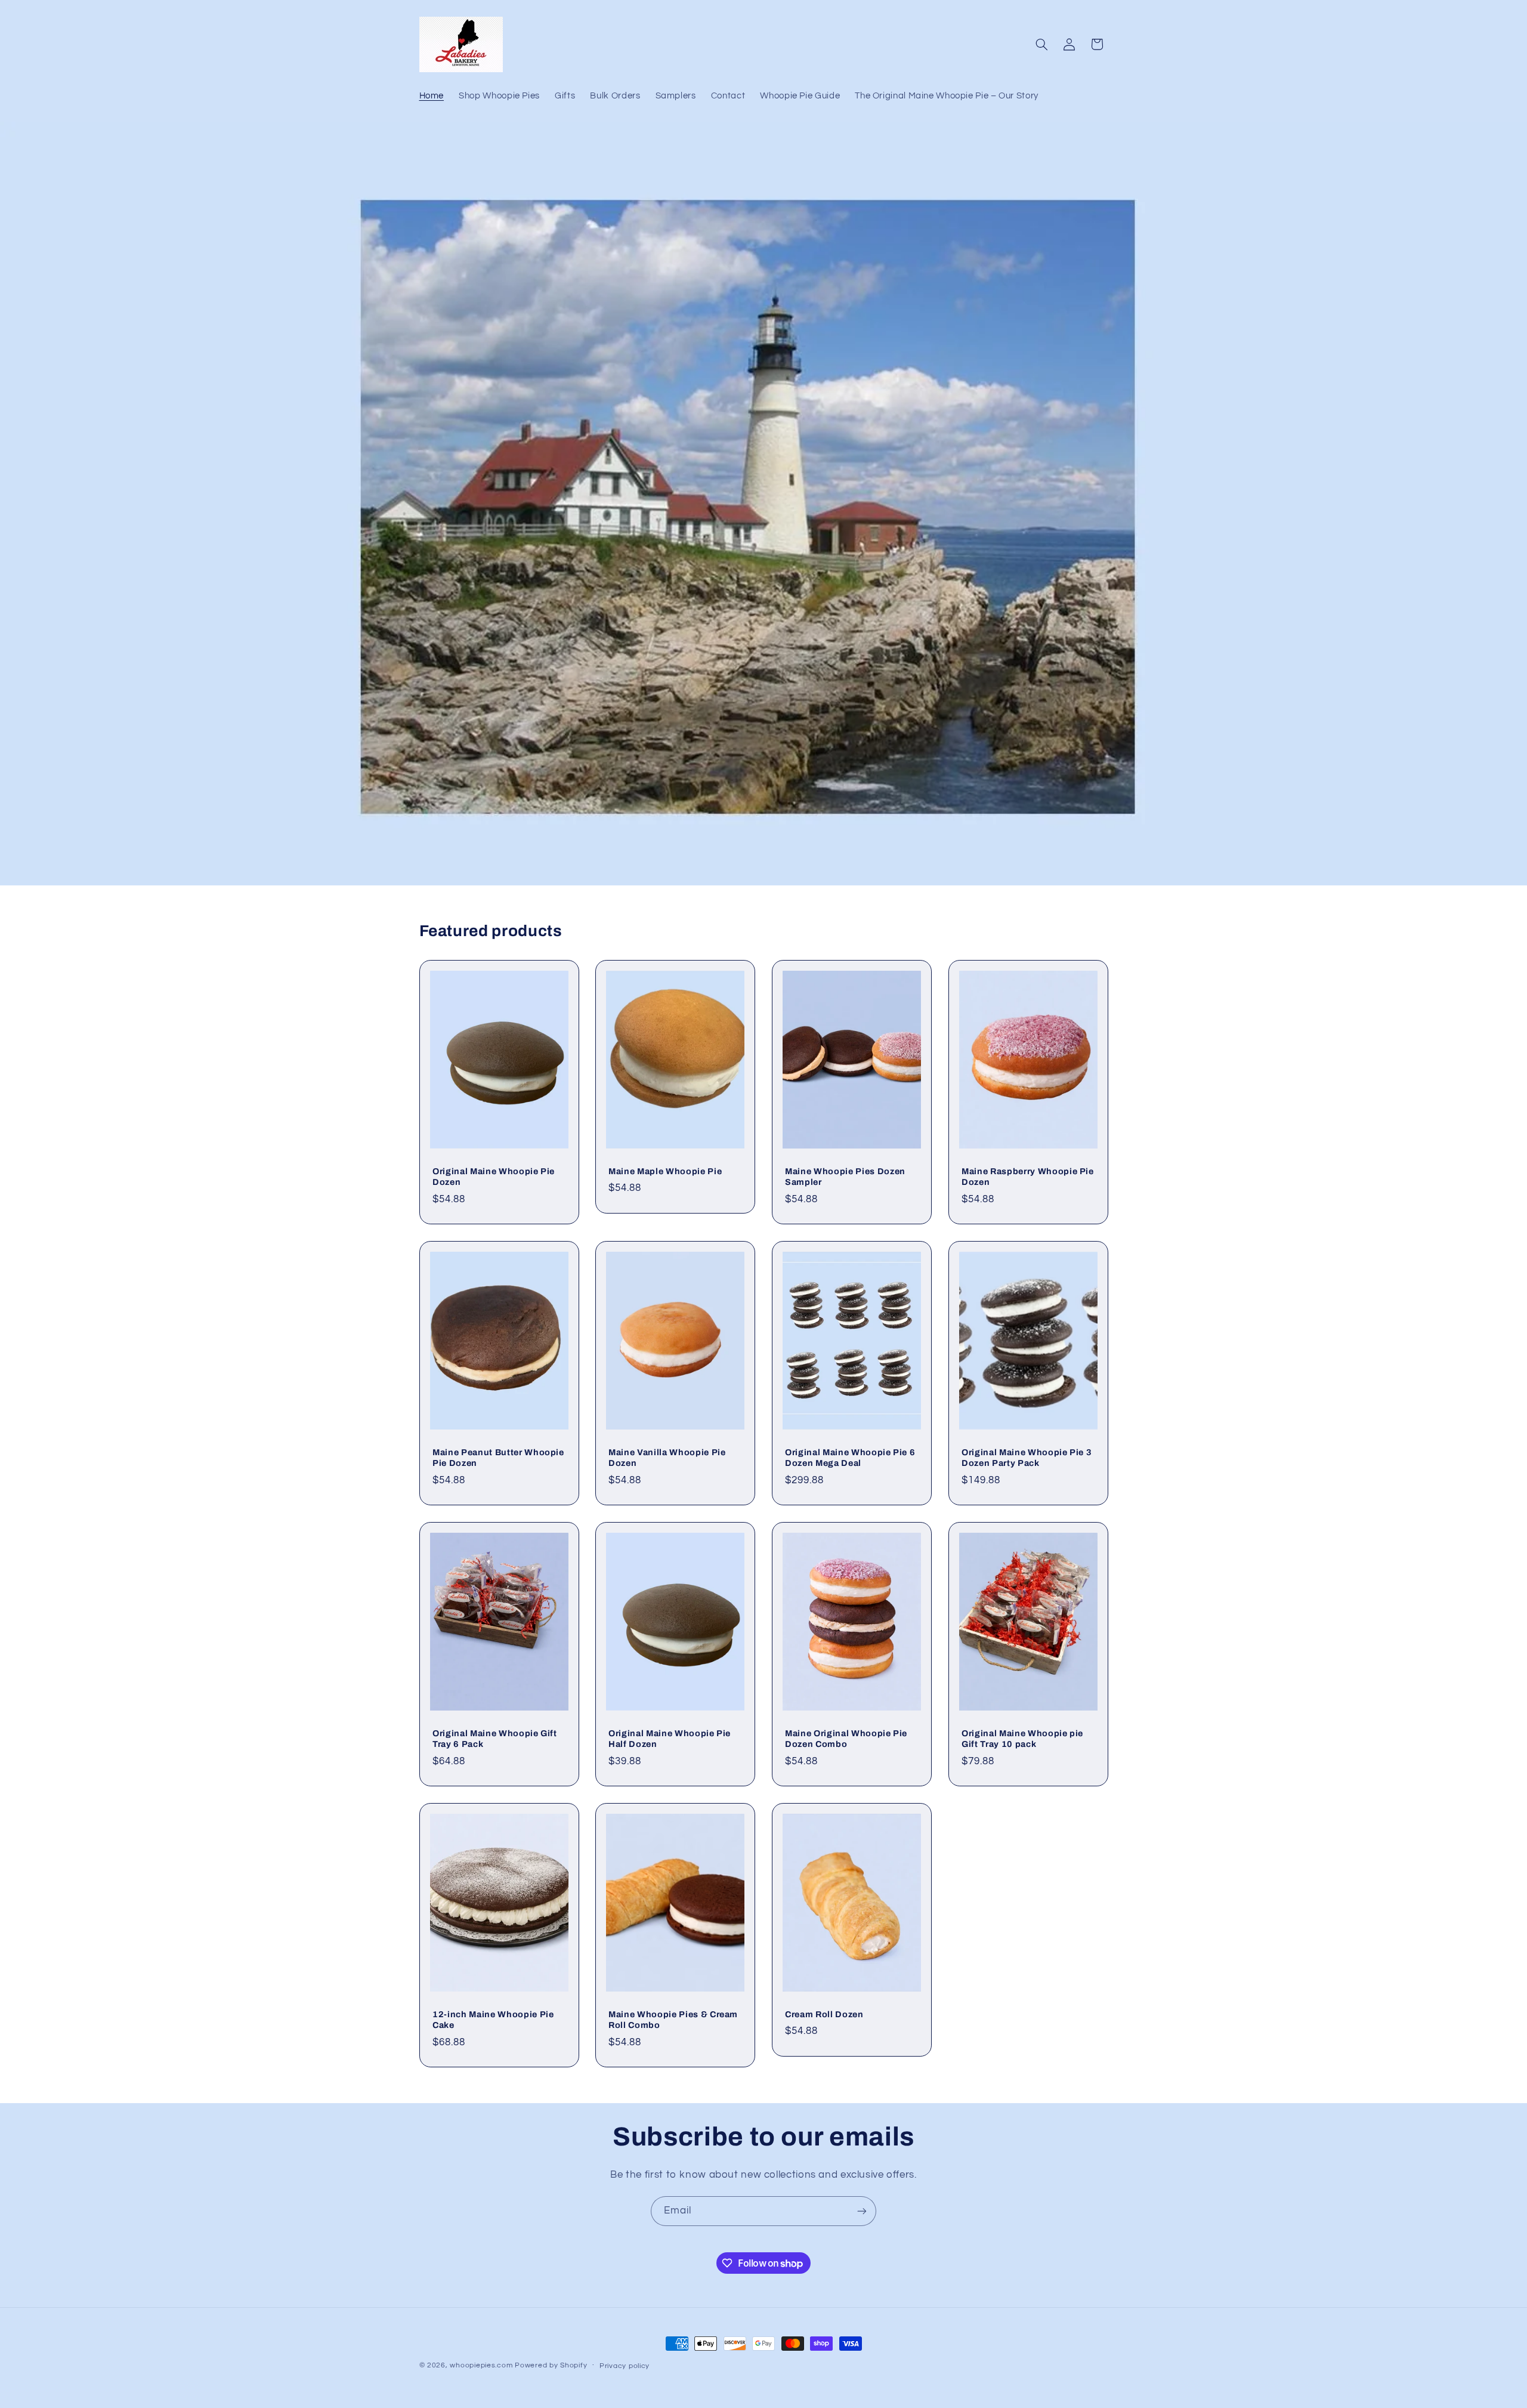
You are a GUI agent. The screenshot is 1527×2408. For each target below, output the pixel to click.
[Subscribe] (862, 2211)
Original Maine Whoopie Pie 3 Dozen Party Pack (1027, 1458)
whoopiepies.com (481, 2365)
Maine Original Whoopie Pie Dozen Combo (846, 1739)
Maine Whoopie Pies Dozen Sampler (845, 1177)
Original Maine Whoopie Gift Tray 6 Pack (495, 1739)
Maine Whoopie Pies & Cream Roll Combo (673, 2020)
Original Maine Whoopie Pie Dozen (494, 1177)
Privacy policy (625, 2366)
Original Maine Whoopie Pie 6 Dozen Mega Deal (850, 1458)
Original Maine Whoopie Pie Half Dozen (670, 1739)
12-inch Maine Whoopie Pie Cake (493, 2020)
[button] (1041, 44)
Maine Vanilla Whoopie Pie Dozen (667, 1458)
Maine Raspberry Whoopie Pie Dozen (1028, 1177)
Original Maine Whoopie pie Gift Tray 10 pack (1022, 1739)
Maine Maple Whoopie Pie (665, 1171)
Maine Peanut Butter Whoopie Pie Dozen (498, 1458)
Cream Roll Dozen (824, 2014)
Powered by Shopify (551, 2365)
